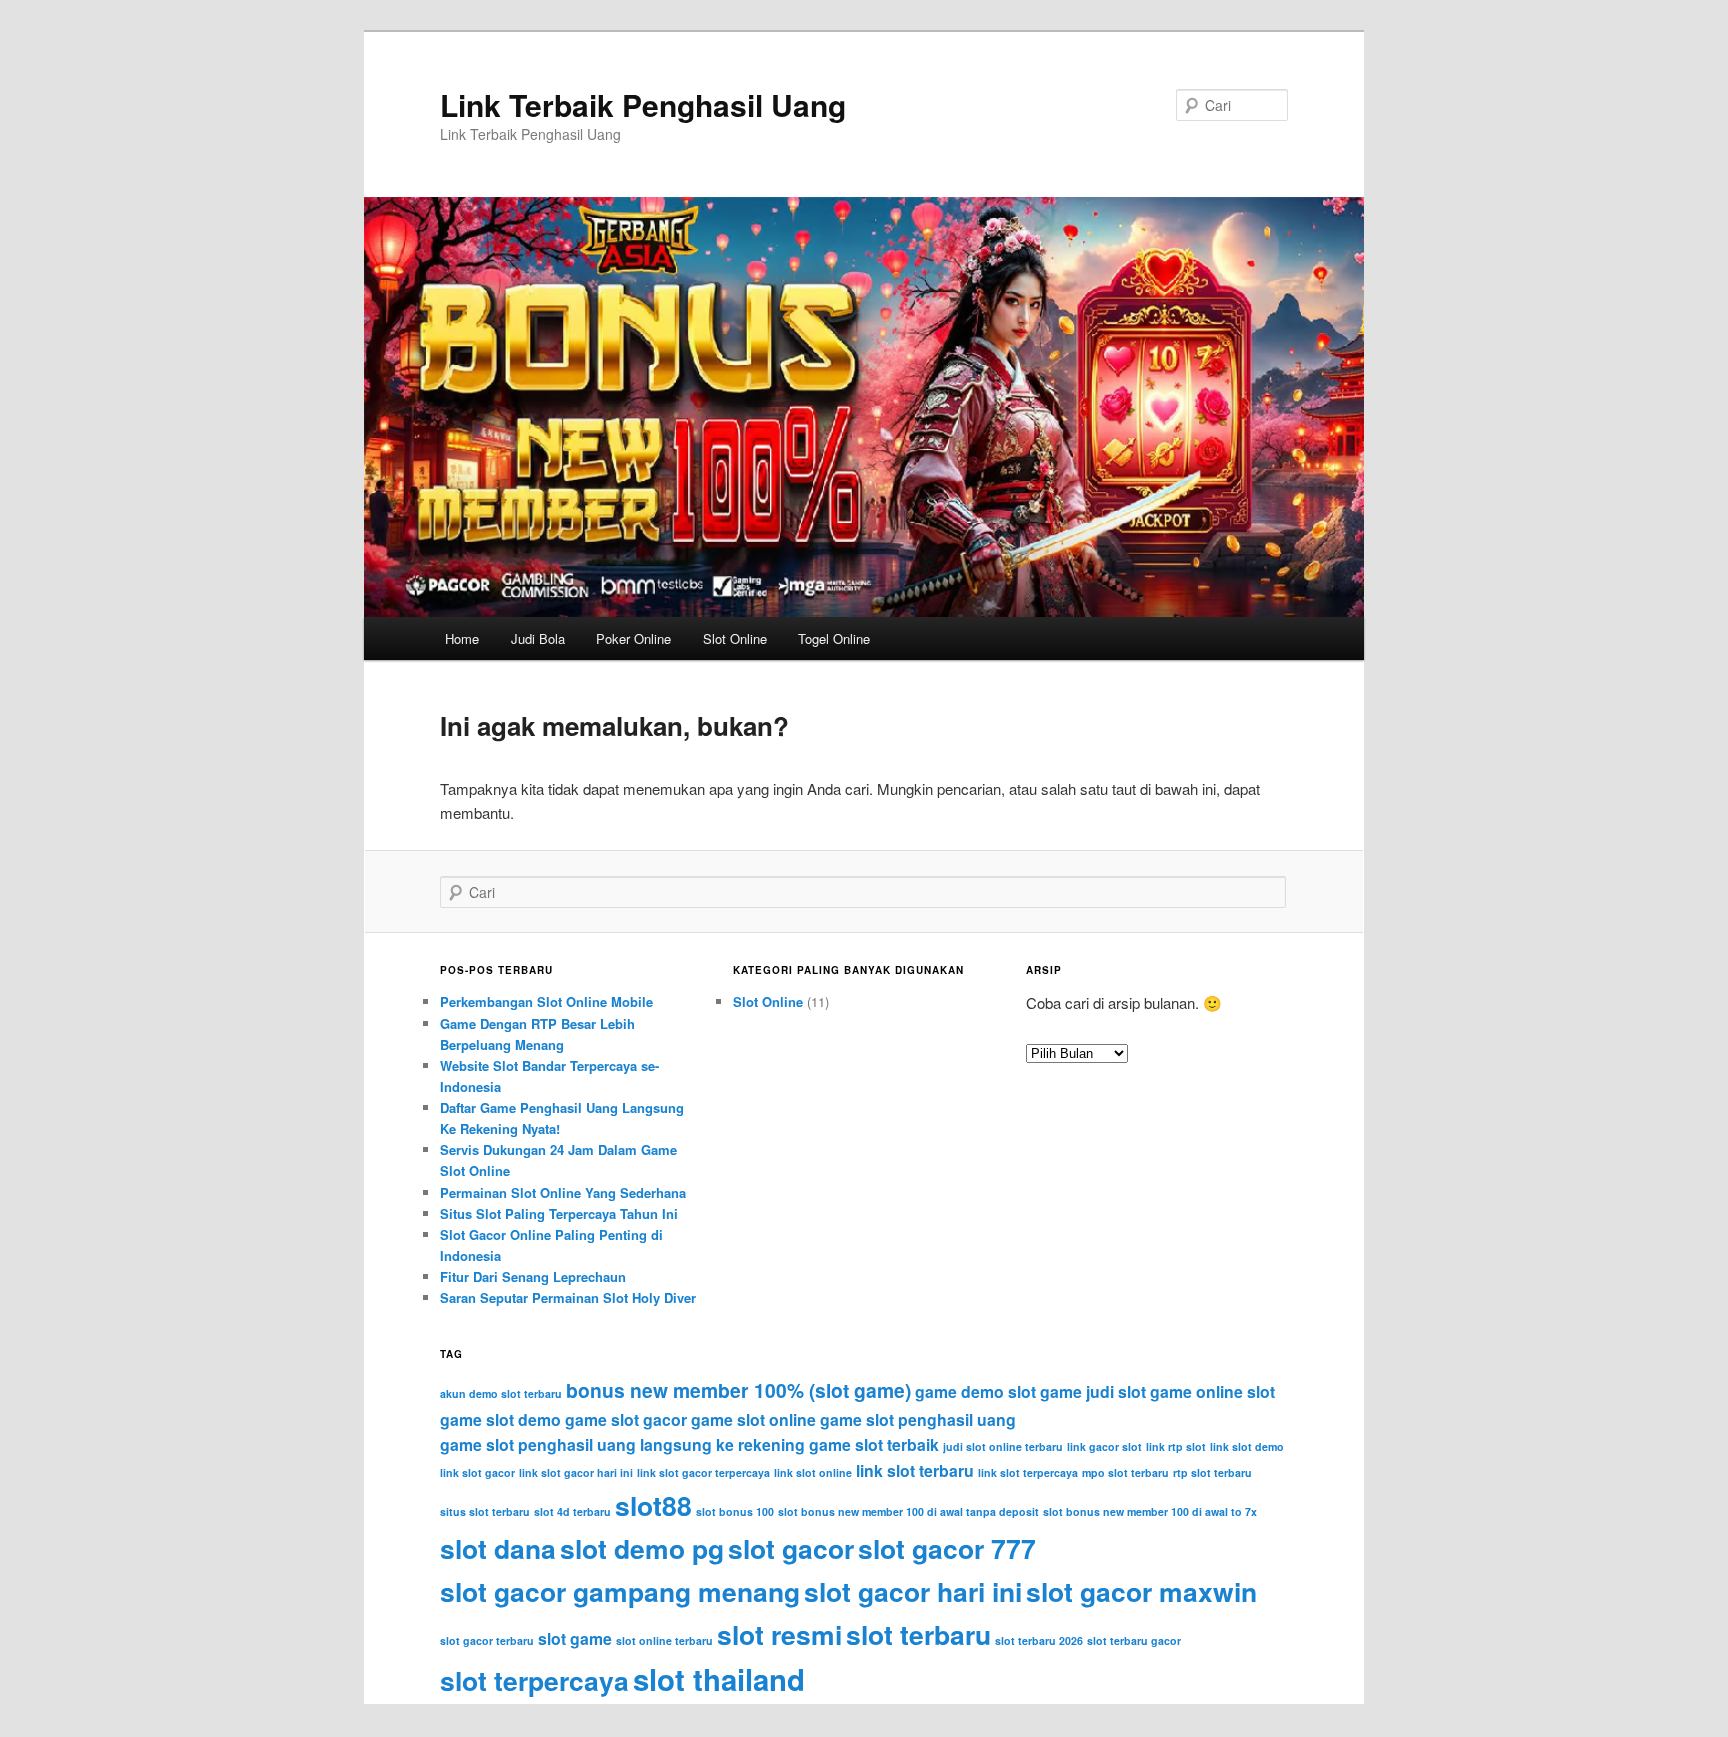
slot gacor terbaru (487, 1640)
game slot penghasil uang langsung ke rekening (622, 1444)
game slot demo (500, 1419)
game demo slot (975, 1391)
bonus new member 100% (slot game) (738, 1390)
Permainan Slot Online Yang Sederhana (563, 1192)
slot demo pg (642, 1548)
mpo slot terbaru (1125, 1472)
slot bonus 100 (735, 1511)
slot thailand (719, 1679)
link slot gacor (477, 1472)
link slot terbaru (915, 1470)
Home (462, 638)
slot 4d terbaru (572, 1511)
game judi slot (1093, 1391)
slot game (575, 1638)
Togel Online (834, 638)
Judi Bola (538, 638)
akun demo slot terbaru (501, 1393)
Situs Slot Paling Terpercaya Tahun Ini (559, 1213)
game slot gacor (626, 1419)
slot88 (653, 1505)
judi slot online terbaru (1003, 1446)
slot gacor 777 (947, 1548)
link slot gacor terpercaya (703, 1472)
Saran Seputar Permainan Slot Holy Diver (568, 1297)
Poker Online (633, 638)
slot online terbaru (664, 1640)
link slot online (813, 1472)
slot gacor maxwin (1141, 1591)
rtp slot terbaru (1212, 1472)
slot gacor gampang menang (620, 1591)
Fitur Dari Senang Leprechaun (533, 1276)
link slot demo (1247, 1446)
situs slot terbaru (485, 1511)
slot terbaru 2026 (1039, 1640)
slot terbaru (918, 1634)
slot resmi (779, 1634)
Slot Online (735, 638)
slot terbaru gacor (1134, 1640)
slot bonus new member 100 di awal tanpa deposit (908, 1511)
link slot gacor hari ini (576, 1472)
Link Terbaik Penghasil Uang (643, 104)
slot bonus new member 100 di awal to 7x (1150, 1511)
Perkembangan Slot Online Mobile (546, 1001)
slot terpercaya (534, 1680)
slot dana (498, 1548)
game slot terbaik (874, 1444)
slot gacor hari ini (913, 1591)
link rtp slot (1176, 1446)
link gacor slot (1104, 1446)
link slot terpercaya (1028, 1472)
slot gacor (791, 1548)
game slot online (753, 1419)
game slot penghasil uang (918, 1419)
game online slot (1212, 1391)
